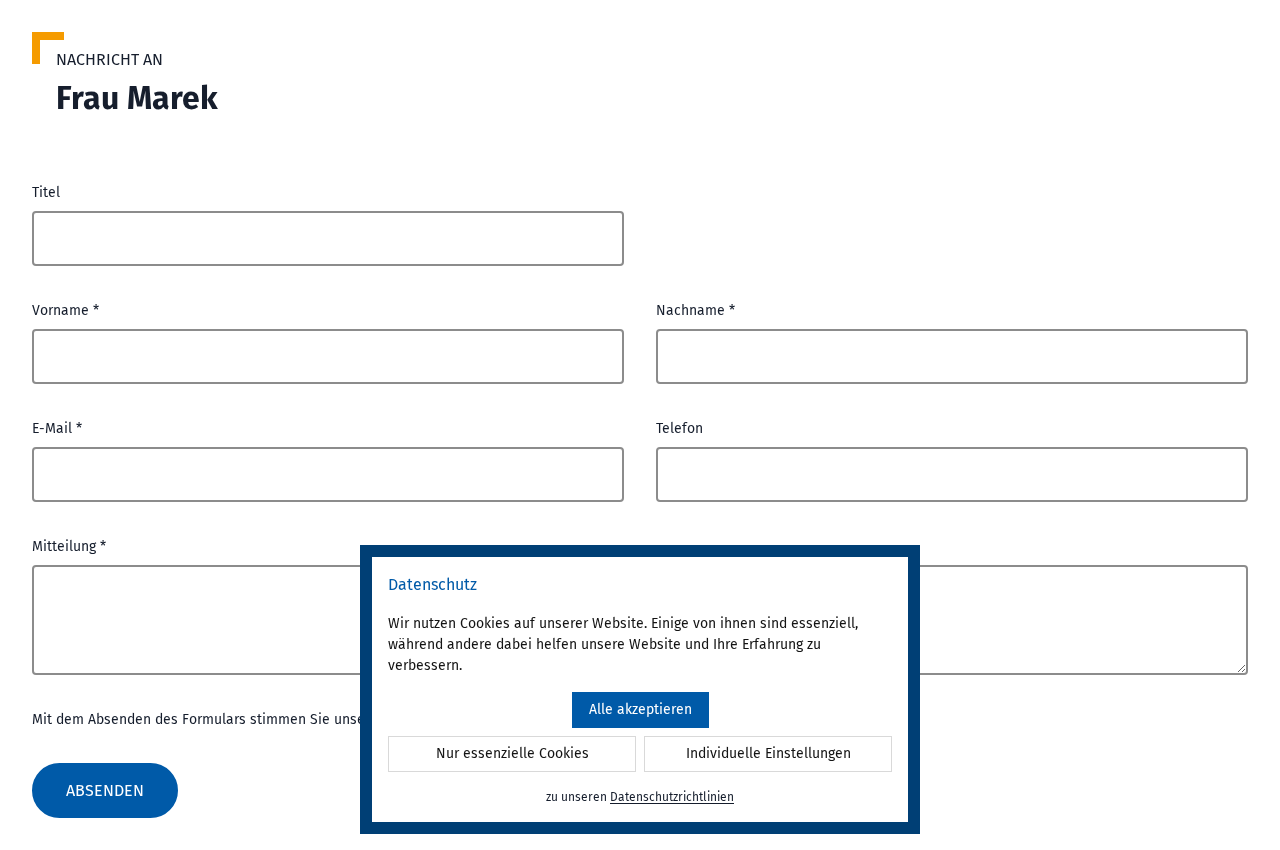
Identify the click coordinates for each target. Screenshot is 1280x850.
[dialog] (640, 689)
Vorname (65, 310)
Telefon (679, 428)
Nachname (695, 310)
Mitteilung (69, 546)
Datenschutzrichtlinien (672, 797)
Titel (46, 192)
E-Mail (57, 428)
